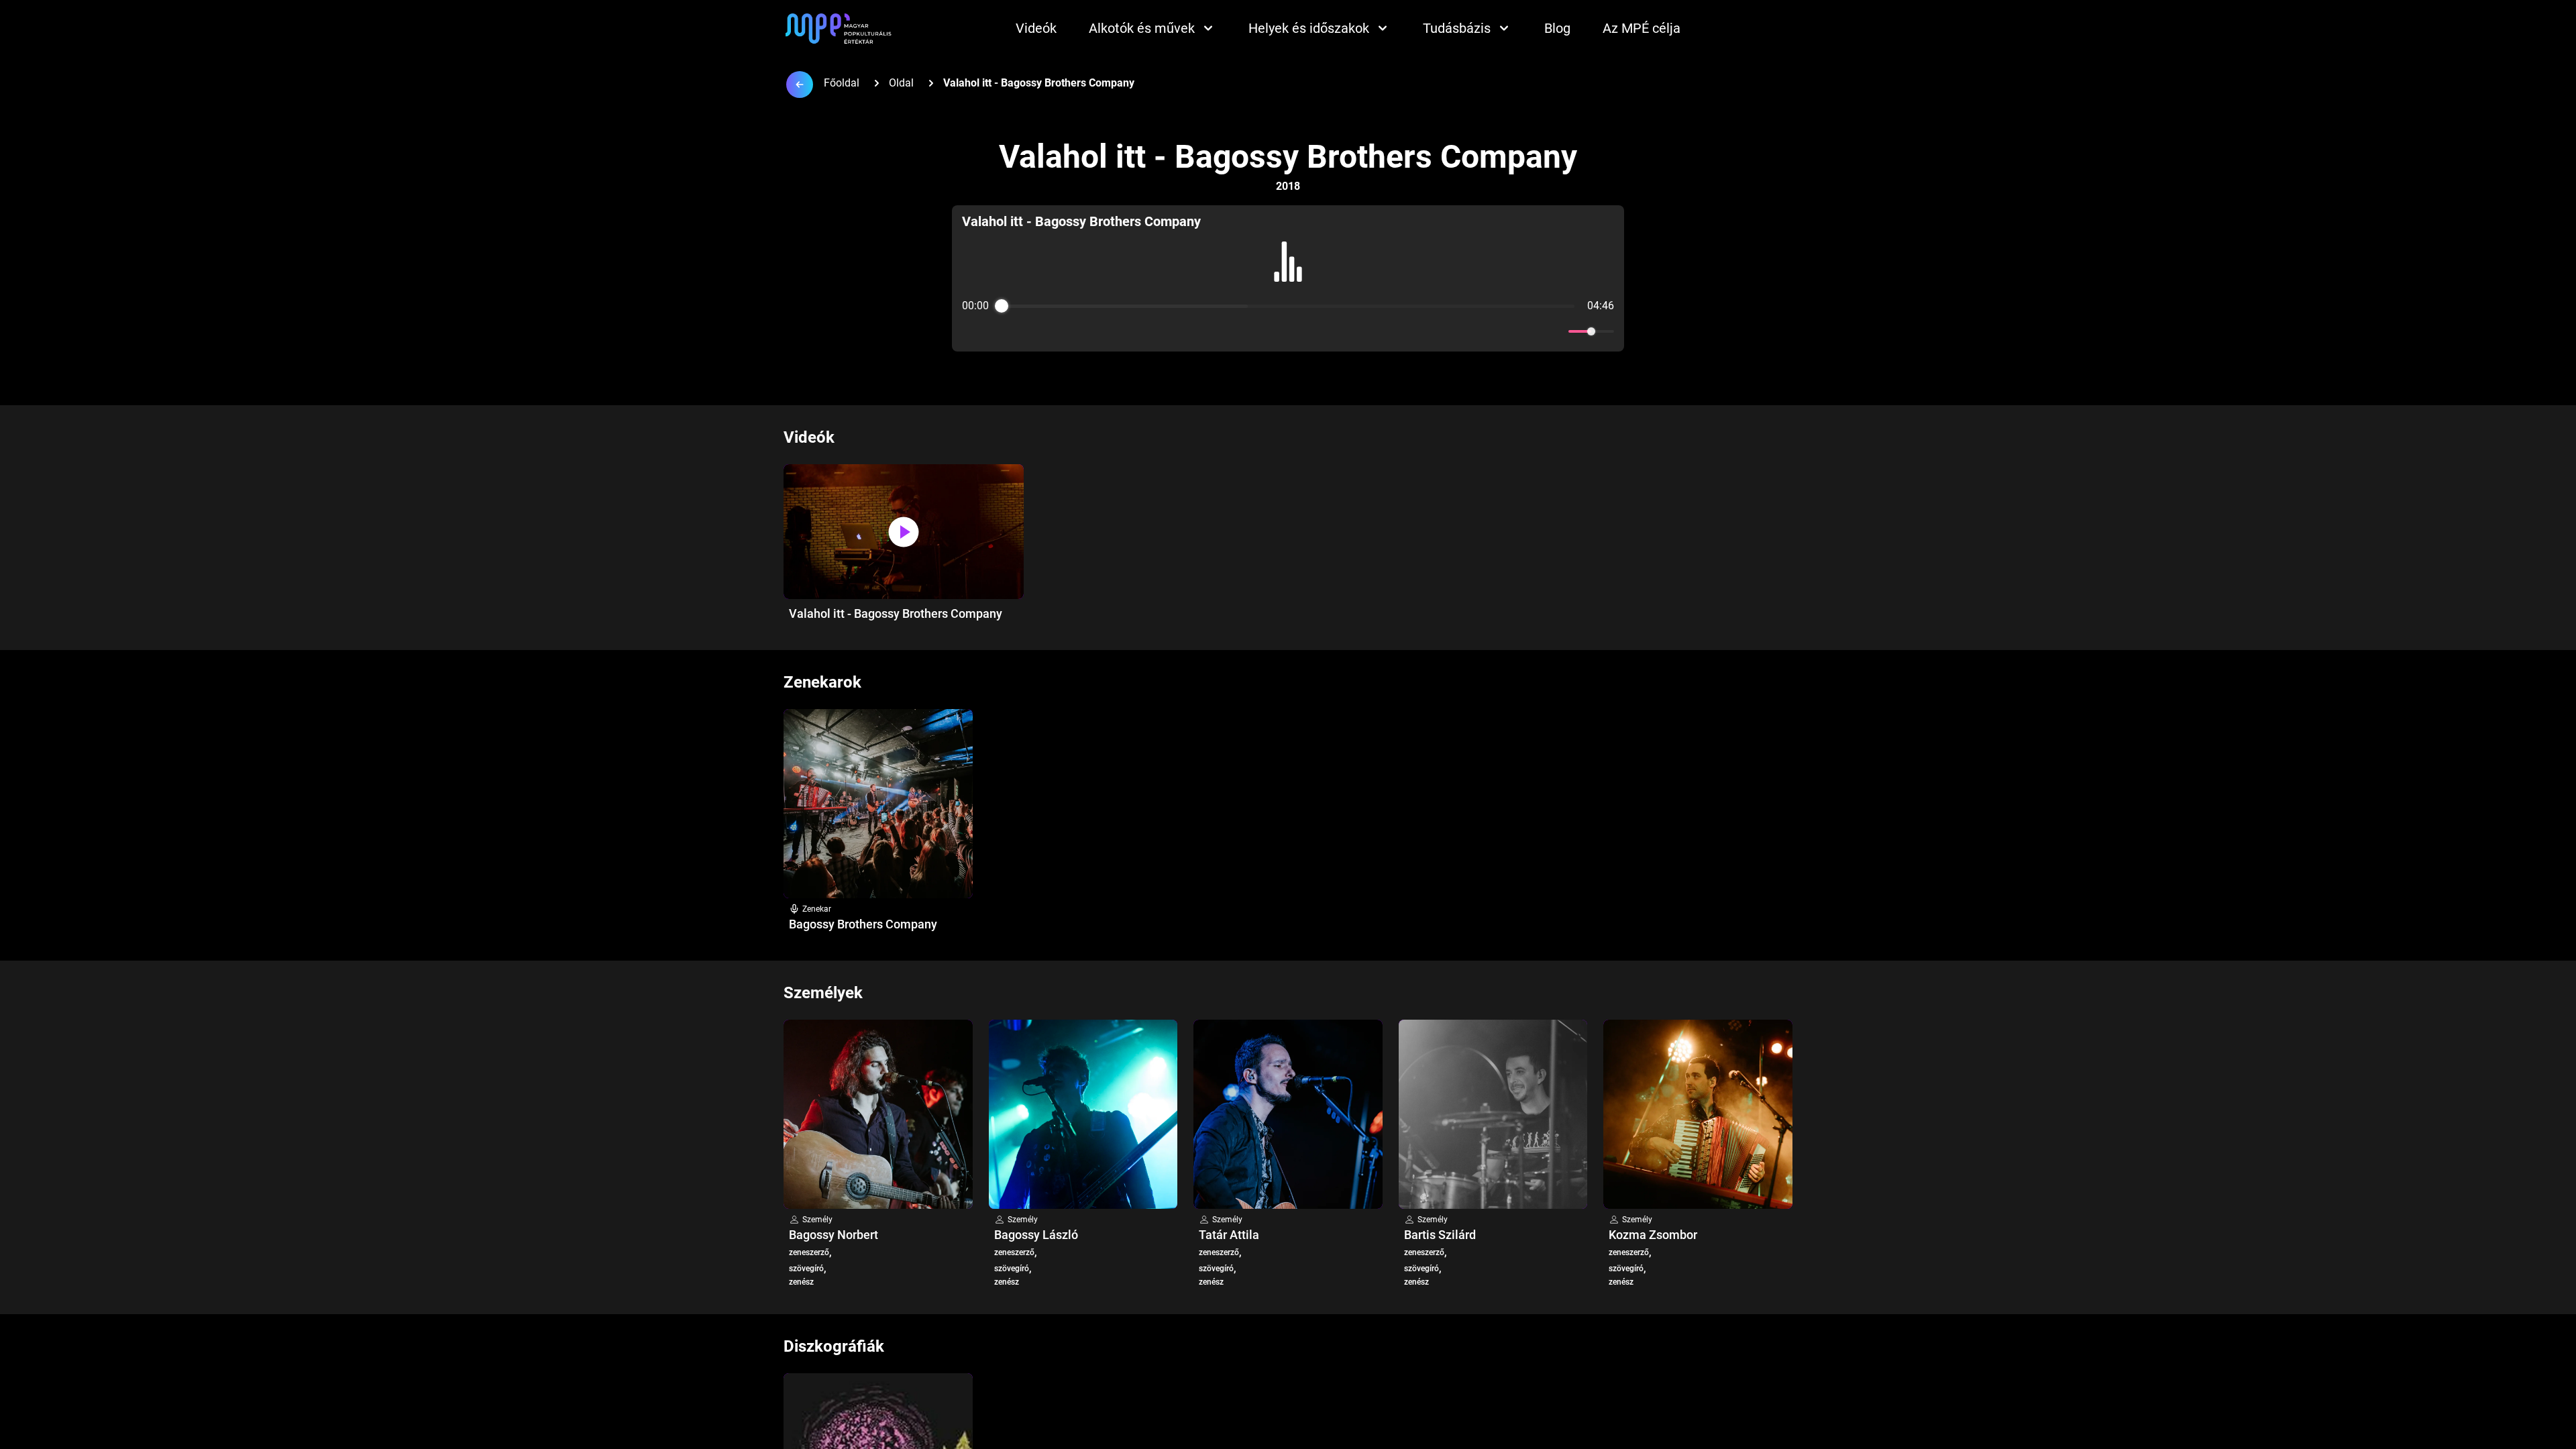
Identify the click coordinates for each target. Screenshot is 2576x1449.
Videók (1036, 28)
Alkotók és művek (1142, 28)
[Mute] (1556, 331)
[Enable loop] (971, 331)
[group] (1288, 278)
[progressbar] (1288, 306)
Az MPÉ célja (1642, 28)
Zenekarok (822, 682)
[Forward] (1317, 332)
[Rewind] (1259, 332)
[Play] (1288, 331)
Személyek (823, 993)
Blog (1557, 28)
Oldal (901, 83)
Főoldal (842, 83)
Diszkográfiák (834, 1346)
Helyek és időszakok (1309, 28)
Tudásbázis (1457, 28)
